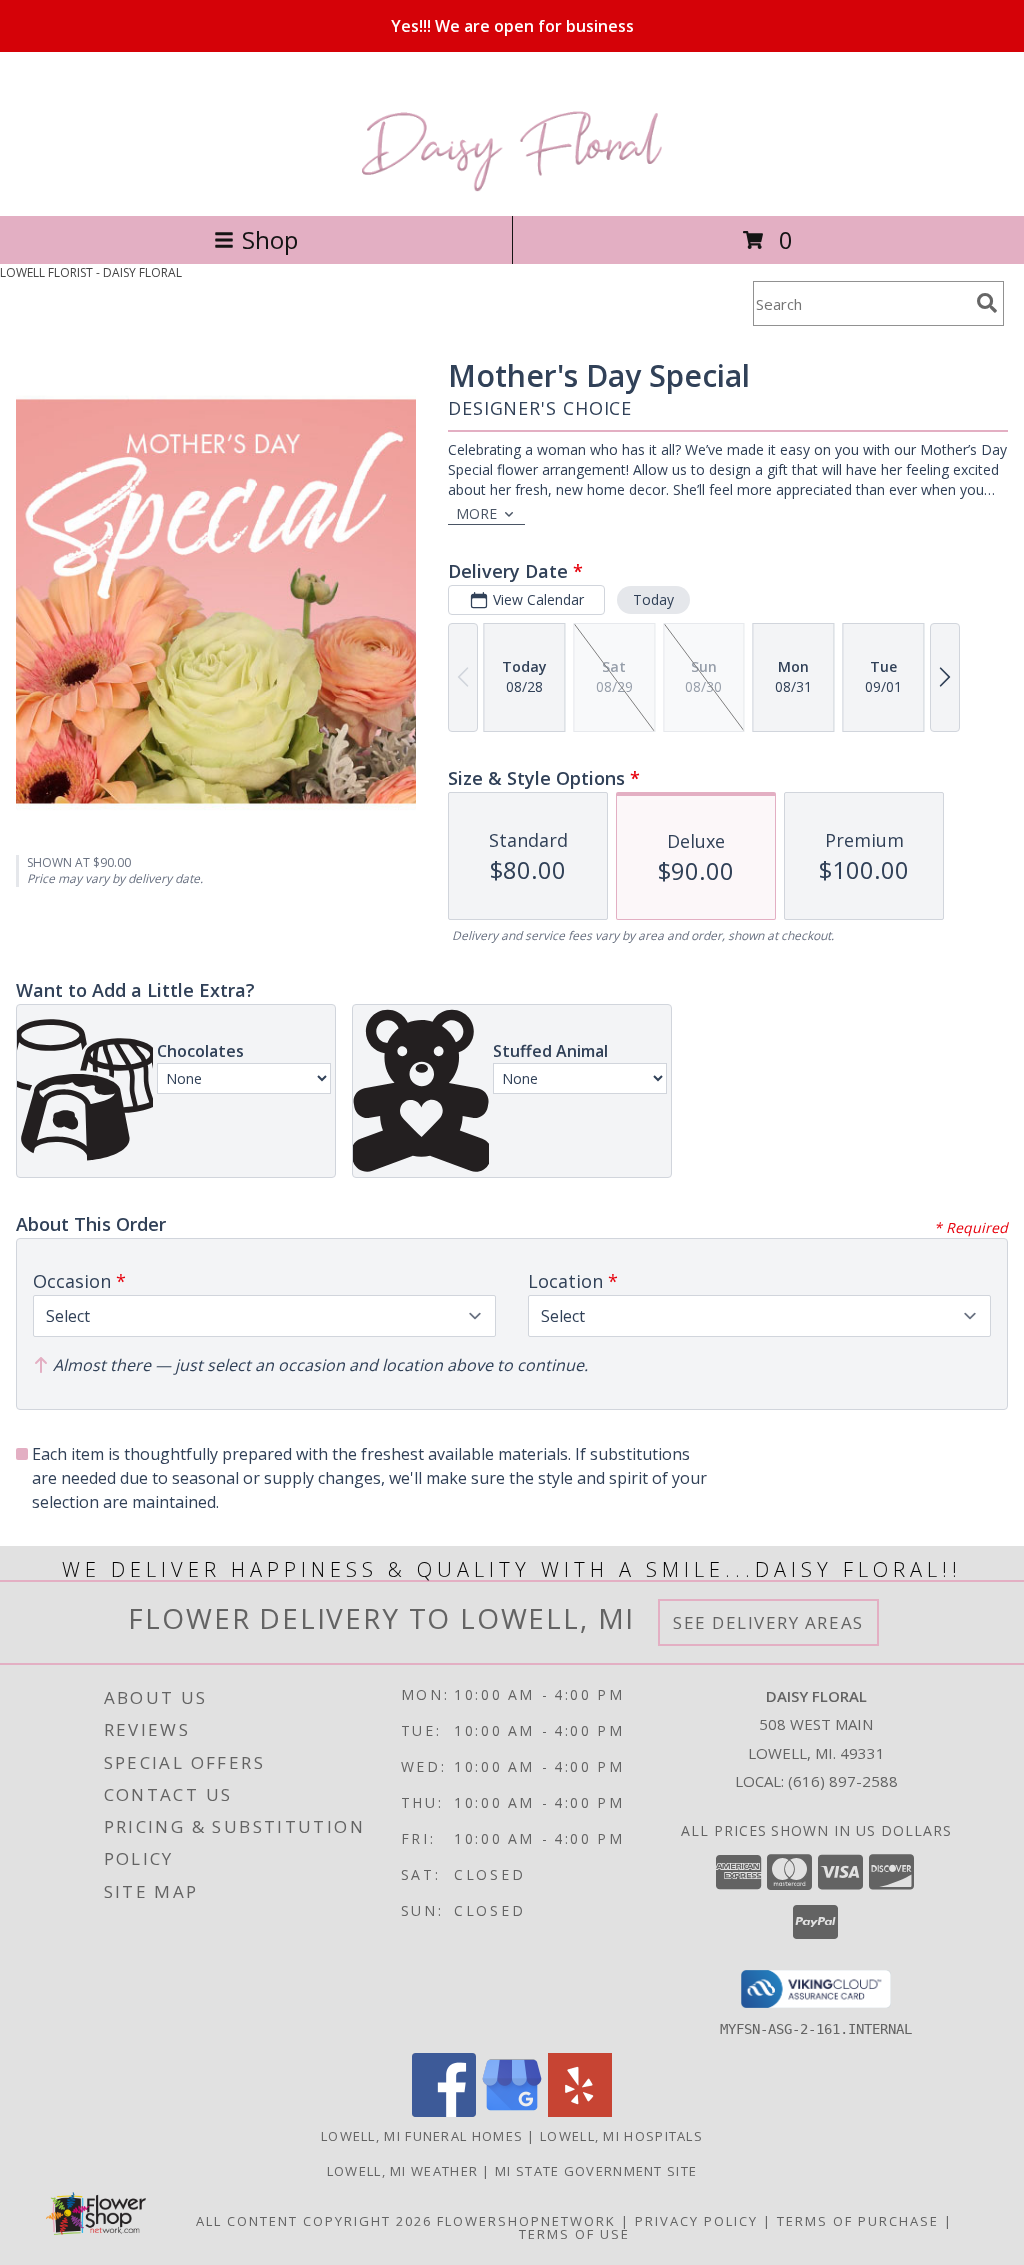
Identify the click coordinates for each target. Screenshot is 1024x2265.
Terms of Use (574, 2234)
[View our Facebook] (444, 2111)
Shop (270, 239)
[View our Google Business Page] (512, 2111)
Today (653, 599)
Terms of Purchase (858, 2221)
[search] (987, 303)
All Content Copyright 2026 (314, 2221)
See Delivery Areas (768, 1622)
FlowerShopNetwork (526, 2221)
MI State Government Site (596, 2171)
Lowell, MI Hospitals (621, 2136)
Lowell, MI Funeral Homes (422, 2136)
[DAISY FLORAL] (512, 186)
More (476, 513)
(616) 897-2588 (843, 1781)
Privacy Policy (696, 2221)
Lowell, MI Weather (402, 2171)
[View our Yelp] (580, 2111)
